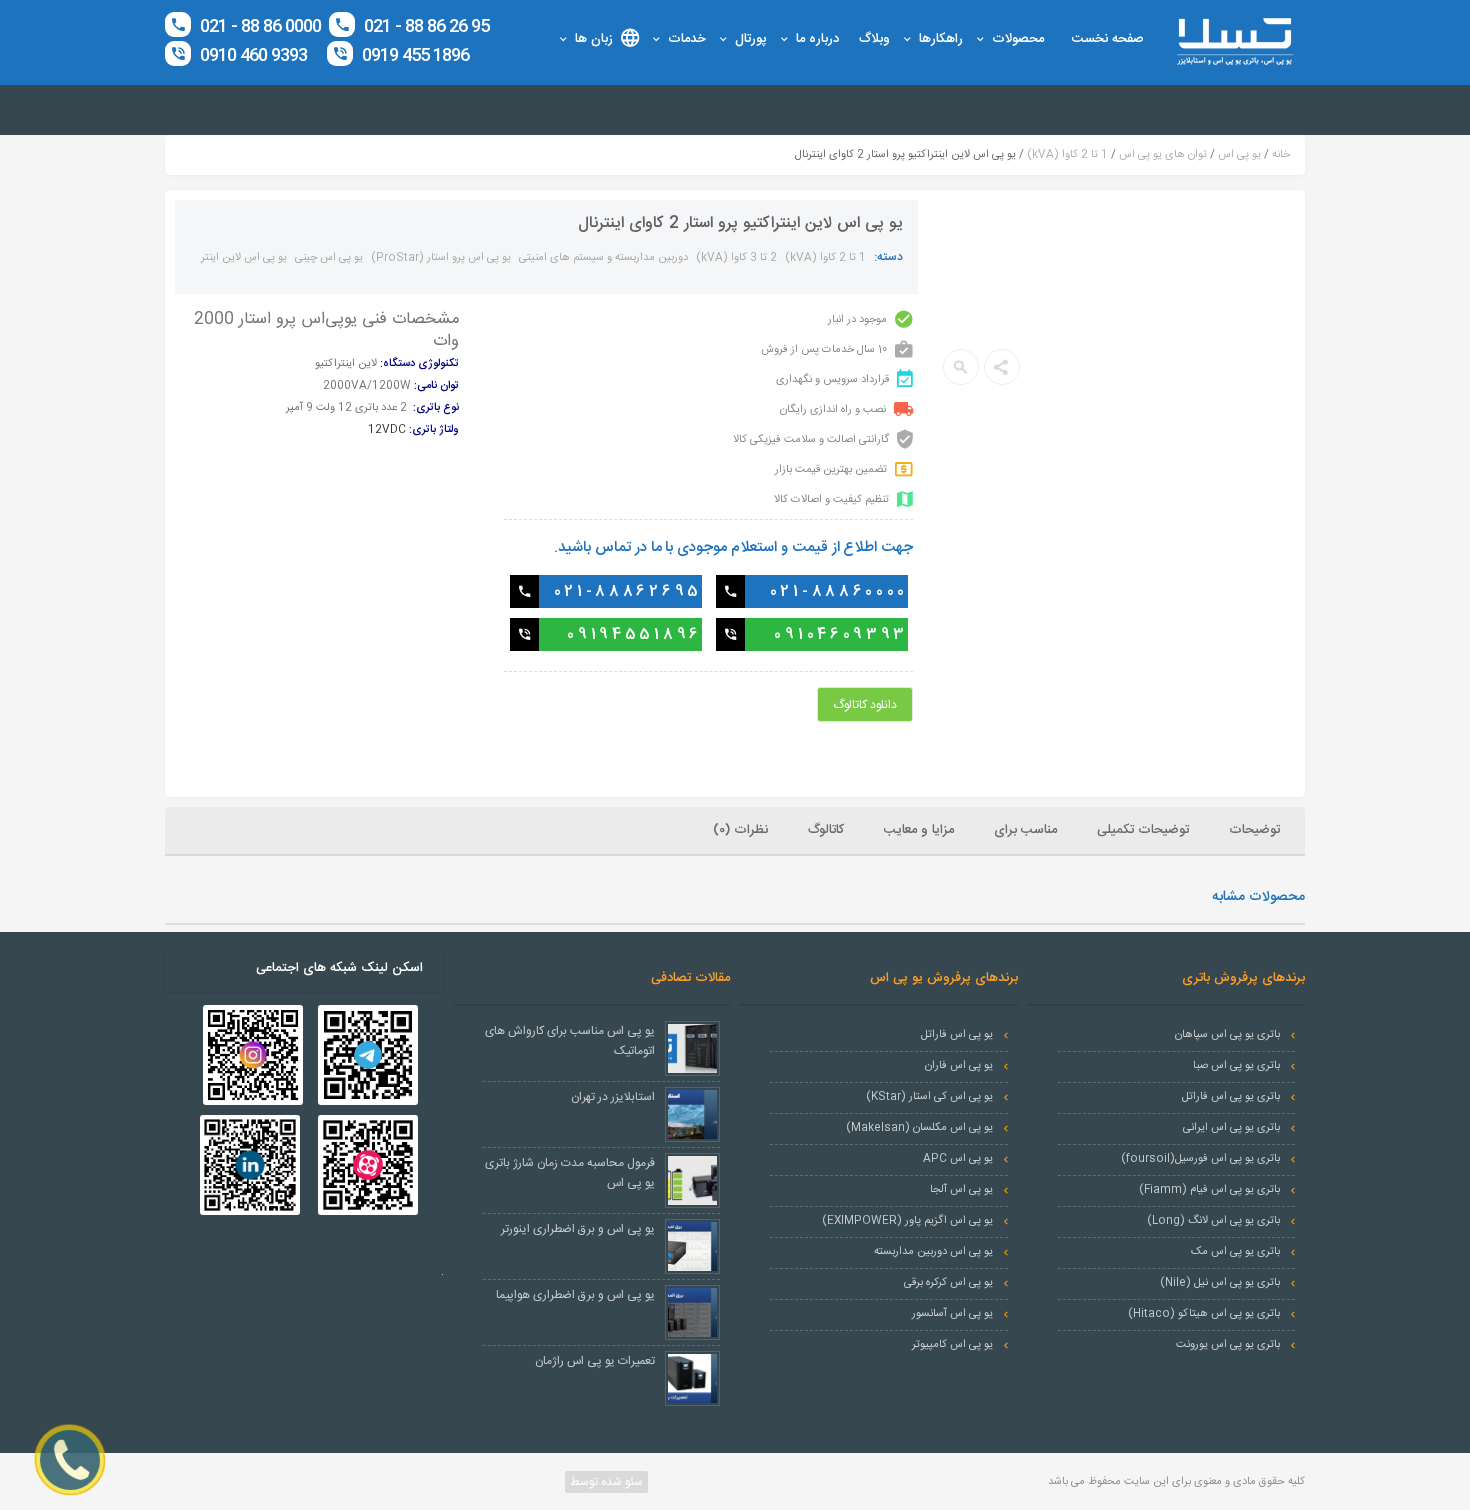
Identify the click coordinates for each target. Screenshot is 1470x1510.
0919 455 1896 (413, 56)
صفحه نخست (1108, 39)
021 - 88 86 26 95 (424, 27)
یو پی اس (1239, 155)
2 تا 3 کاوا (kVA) (736, 258)
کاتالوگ (826, 830)
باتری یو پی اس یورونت (1228, 1345)
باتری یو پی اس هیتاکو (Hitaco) (1204, 1314)
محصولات (1018, 39)
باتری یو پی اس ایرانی (1231, 1128)
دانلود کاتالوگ (865, 705)
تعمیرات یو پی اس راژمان (595, 1361)
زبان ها (594, 39)
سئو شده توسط (605, 1482)
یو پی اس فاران (959, 1066)
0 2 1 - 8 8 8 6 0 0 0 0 (837, 591)
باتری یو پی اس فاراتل (1231, 1097)
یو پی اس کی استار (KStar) (929, 1097)
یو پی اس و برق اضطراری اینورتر (578, 1229)
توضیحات (1254, 830)
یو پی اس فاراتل (957, 1035)
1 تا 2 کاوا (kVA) (1067, 155)
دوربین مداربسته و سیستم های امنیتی (603, 258)
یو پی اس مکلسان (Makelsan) (919, 1128)
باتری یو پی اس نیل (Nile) (1220, 1283)
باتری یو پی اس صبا (1236, 1066)
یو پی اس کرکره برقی (948, 1283)
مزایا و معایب (919, 830)
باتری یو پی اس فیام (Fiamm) (1209, 1190)
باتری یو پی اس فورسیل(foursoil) (1200, 1159)
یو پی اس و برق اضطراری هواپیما (575, 1295)
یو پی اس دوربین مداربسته (933, 1252)
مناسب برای (1025, 830)
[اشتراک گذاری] (1002, 367)
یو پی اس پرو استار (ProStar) (441, 258)
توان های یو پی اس (1163, 155)
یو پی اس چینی (329, 258)
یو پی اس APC (958, 1159)
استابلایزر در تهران (613, 1097)
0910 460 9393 (253, 56)
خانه (1281, 155)
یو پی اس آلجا (961, 1190)
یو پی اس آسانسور (952, 1314)
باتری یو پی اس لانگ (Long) (1213, 1221)
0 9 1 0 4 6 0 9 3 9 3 (839, 634)
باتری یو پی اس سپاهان (1227, 1035)
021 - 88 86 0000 (260, 27)
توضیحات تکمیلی (1143, 830)
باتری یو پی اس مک (1235, 1252)
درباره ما (817, 39)
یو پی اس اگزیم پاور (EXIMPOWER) (907, 1221)
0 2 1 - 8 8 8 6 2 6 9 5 (626, 591)
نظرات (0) (740, 830)
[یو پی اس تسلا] (1234, 42)
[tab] (1257, 830)
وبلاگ (874, 39)
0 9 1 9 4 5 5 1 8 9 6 (632, 634)
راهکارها (941, 39)
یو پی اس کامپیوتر (952, 1345)
